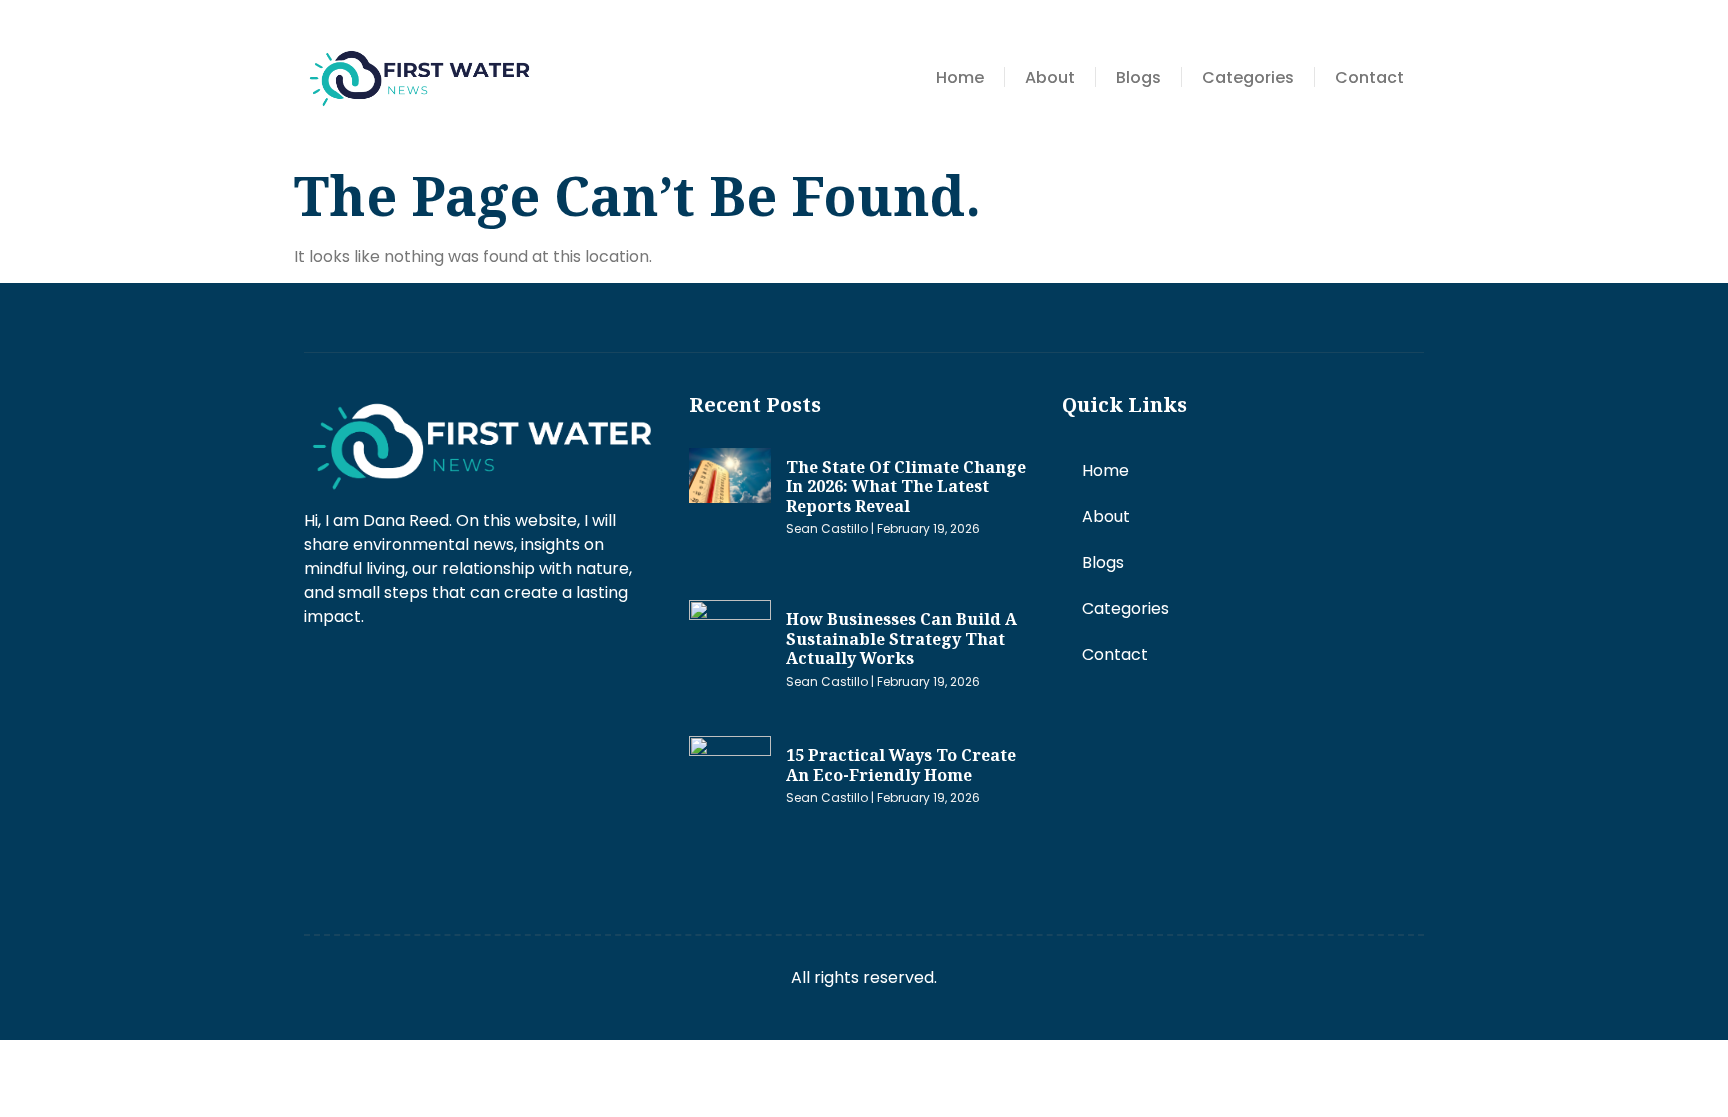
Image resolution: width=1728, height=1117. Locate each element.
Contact (1369, 77)
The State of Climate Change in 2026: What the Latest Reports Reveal (906, 486)
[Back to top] (1683, 1072)
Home (960, 77)
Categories (1248, 77)
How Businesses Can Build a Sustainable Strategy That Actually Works (901, 638)
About (1050, 77)
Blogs (1138, 77)
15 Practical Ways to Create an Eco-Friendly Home (901, 765)
